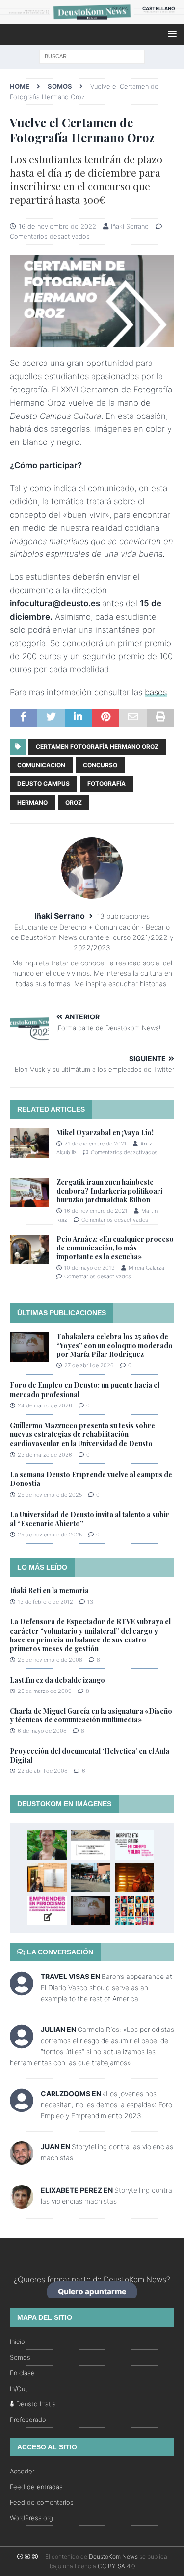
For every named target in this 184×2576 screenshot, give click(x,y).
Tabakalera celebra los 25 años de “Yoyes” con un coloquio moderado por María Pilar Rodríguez (115, 1345)
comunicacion (41, 765)
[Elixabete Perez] (22, 2203)
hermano (32, 802)
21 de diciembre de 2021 (95, 1144)
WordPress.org (31, 2518)
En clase (22, 2373)
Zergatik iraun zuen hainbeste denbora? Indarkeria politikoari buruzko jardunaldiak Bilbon (109, 1191)
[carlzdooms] (22, 2107)
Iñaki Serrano (130, 226)
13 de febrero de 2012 (45, 1602)
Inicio (17, 2342)
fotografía (106, 784)
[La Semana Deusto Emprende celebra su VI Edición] (91, 1877)
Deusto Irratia (35, 2404)
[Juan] (22, 2159)
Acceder (22, 2471)
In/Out (19, 2389)
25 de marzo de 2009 (45, 1691)
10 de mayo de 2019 (90, 1268)
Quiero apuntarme (92, 2292)
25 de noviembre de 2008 (50, 1660)
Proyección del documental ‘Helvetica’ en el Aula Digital (90, 1756)
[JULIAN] (22, 2043)
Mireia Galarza (146, 1268)
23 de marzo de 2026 (45, 1455)
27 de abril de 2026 (89, 1365)
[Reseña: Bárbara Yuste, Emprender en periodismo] (47, 1910)
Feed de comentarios (42, 2502)
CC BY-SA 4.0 (116, 2566)
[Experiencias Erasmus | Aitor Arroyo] (47, 1877)
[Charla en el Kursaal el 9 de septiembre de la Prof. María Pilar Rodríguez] (134, 1845)
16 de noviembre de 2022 (57, 226)
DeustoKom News (113, 2557)
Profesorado (28, 2420)
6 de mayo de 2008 (42, 1731)
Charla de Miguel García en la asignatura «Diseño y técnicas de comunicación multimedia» (91, 1715)
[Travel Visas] (22, 1990)
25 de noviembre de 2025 (50, 1495)
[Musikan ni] (134, 1877)
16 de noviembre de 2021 (96, 1211)
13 (90, 1602)
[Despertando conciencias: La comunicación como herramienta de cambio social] (134, 1910)
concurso (100, 765)
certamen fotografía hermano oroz (97, 746)
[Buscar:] (92, 56)
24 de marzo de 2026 (45, 1405)
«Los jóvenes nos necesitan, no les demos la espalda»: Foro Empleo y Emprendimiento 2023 (106, 2105)
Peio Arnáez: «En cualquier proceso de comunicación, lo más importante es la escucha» (115, 1248)
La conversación (59, 1952)
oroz (74, 802)
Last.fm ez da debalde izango (57, 1680)
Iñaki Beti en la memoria (49, 1591)
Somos (20, 2357)
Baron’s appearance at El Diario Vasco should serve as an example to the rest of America (106, 1987)
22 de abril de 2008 (43, 1771)
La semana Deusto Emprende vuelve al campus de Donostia (91, 1479)
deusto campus (43, 784)
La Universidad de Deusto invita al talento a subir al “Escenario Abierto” (90, 1519)
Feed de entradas (36, 2487)
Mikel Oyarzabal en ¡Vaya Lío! (105, 1132)
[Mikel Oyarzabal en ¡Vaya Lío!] (29, 1143)
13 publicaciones (123, 916)
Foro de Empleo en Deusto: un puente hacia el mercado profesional (85, 1390)
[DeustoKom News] (92, 18)
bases (156, 692)
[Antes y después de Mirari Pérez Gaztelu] (47, 1845)
